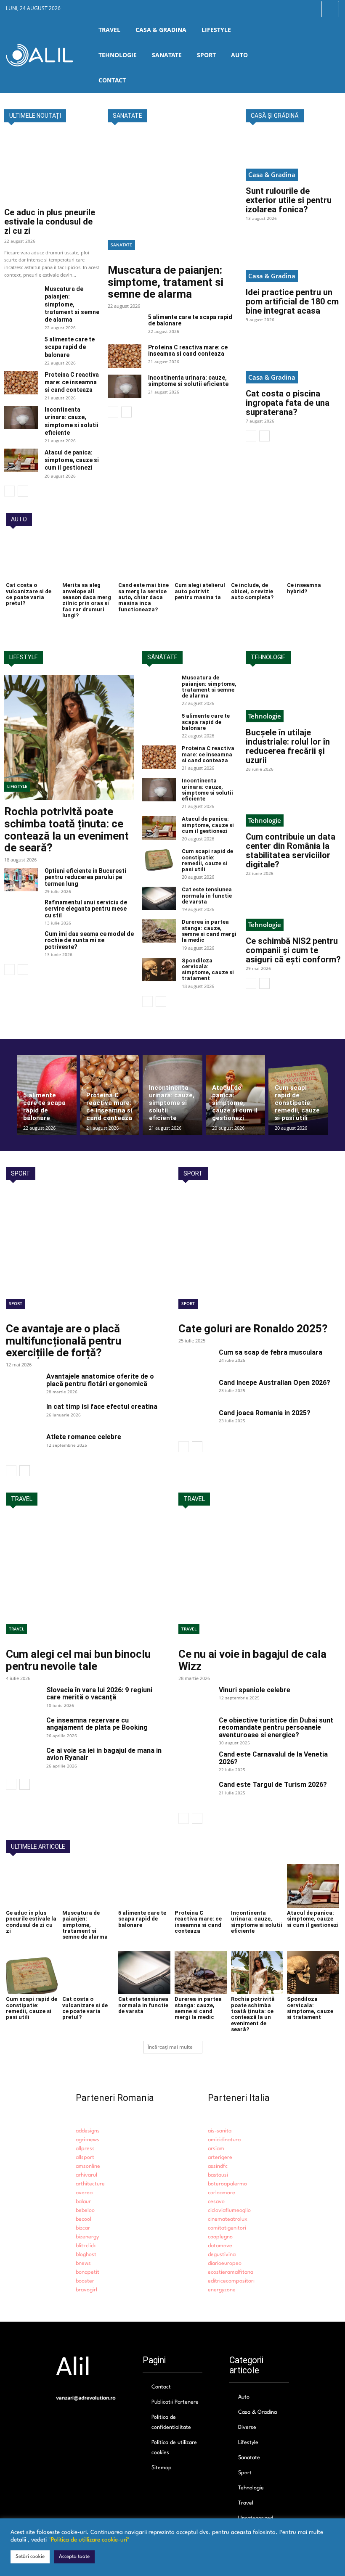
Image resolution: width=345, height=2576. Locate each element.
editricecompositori (231, 2281)
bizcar (83, 2228)
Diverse (247, 2427)
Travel (16, 1629)
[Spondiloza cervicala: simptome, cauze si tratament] (159, 970)
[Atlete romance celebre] (23, 1445)
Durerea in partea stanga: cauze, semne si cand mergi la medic (209, 931)
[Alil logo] (40, 55)
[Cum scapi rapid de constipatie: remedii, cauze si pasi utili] (159, 860)
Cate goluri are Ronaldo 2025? (253, 1329)
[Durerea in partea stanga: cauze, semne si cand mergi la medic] (159, 931)
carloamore (222, 2193)
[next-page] (23, 491)
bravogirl (86, 2290)
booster (85, 2281)
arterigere (220, 2157)
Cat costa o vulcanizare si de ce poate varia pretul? (29, 594)
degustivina (222, 2255)
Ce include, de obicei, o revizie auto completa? (252, 591)
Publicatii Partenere (175, 2402)
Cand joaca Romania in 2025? (265, 1413)
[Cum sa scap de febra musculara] (195, 1361)
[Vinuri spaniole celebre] (195, 1698)
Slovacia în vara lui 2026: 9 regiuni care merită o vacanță (99, 1694)
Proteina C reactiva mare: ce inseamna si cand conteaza (72, 382)
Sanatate (121, 245)
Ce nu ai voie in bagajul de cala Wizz (252, 1660)
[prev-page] (9, 491)
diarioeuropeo (225, 2263)
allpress (85, 2149)
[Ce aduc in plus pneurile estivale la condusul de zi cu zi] (52, 168)
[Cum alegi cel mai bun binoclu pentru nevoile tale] (86, 1580)
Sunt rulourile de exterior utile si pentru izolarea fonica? (289, 200)
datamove (220, 2246)
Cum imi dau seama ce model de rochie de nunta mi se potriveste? (89, 940)
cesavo (216, 2202)
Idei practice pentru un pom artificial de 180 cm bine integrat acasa (292, 301)
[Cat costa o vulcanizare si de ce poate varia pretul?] (32, 559)
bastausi (218, 2175)
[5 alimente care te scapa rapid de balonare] (21, 347)
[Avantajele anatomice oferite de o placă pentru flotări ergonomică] (23, 1384)
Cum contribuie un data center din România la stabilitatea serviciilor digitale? (291, 851)
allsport (85, 2157)
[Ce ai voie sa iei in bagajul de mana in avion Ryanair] (23, 1759)
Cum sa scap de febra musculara (271, 1352)
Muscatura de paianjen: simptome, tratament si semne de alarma (72, 304)
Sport (16, 1303)
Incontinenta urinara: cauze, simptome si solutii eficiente (188, 381)
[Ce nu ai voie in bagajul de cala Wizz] (259, 1580)
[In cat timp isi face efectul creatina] (23, 1415)
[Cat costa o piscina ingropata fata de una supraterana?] (293, 360)
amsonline (88, 2166)
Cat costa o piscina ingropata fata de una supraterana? (288, 403)
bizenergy (87, 2237)
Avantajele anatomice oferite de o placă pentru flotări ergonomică (100, 1380)
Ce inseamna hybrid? (304, 588)
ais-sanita (220, 2131)
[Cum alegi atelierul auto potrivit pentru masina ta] (201, 559)
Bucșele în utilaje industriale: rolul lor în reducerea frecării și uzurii (288, 746)
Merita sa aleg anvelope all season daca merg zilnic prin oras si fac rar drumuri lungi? (87, 600)
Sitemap (162, 2468)
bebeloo (85, 2210)
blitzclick (86, 2246)
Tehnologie (265, 716)
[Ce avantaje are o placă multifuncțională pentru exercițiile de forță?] (86, 1254)
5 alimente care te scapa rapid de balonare (70, 347)
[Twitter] (310, 9)
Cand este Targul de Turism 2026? (273, 1785)
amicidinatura (224, 2140)
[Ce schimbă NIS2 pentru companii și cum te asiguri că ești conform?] (293, 907)
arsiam (216, 2149)
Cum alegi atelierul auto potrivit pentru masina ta (200, 591)
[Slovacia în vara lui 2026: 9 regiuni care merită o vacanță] (23, 1698)
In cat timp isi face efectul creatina (102, 1407)
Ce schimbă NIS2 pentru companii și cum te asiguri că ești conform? (293, 950)
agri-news (88, 2140)
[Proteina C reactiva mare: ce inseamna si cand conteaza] (21, 383)
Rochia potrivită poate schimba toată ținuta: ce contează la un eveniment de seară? (66, 830)
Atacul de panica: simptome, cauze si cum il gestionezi (72, 460)
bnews (83, 2263)
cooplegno (220, 2237)
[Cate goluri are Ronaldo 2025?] (259, 1254)
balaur (83, 2202)
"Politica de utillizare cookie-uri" (89, 2540)
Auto (244, 2397)
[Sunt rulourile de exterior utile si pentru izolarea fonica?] (293, 157)
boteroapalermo (227, 2184)
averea (84, 2193)
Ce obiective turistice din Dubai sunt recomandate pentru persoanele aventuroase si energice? (276, 1728)
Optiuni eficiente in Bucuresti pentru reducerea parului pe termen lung (85, 877)
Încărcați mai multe (170, 2047)
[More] (330, 9)
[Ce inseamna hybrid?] (313, 559)
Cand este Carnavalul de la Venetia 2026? (273, 1758)
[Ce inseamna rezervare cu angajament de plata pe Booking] (23, 1728)
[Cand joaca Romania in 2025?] (195, 1421)
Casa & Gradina (272, 174)
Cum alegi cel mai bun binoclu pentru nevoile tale (78, 1660)
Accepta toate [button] (74, 2557)
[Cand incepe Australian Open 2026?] (195, 1391)
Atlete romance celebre (84, 1437)
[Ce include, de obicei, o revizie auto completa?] (257, 559)
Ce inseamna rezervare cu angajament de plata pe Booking (97, 1724)
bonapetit (88, 2272)
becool (84, 2219)
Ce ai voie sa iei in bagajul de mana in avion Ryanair (104, 1754)
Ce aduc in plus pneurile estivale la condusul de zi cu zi (50, 222)
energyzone (222, 2290)
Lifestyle (17, 786)
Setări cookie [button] (30, 2557)
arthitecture (90, 2184)
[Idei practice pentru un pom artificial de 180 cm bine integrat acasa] (293, 258)
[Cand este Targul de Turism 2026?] (195, 1793)
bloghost (86, 2255)
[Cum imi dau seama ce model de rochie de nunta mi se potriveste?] (21, 943)
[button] (333, 55)
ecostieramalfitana (231, 2272)
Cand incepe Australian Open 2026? (275, 1383)
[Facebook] (291, 9)
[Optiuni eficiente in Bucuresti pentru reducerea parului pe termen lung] (21, 880)
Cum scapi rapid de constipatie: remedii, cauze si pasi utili (207, 860)
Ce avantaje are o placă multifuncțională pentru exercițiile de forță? (64, 1341)
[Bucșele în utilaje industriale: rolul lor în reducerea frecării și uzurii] (293, 699)
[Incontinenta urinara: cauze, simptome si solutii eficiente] (21, 417)
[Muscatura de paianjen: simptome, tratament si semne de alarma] (21, 297)
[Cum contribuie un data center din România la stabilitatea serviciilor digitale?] (293, 803)
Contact (161, 2387)
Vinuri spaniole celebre (255, 1690)
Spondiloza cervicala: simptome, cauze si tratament (208, 970)
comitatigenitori (227, 2228)
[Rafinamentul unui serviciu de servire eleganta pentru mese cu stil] (21, 911)
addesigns (88, 2131)
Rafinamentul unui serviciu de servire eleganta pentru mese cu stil (86, 909)
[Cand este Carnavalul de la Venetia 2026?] (195, 1762)
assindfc (218, 2166)
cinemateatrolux (228, 2219)
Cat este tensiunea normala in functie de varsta (207, 896)
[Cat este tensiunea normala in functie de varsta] (159, 898)
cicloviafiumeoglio (229, 2210)
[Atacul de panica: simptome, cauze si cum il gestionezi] (21, 460)
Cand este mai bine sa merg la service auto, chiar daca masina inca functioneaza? (143, 597)
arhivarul (86, 2175)
